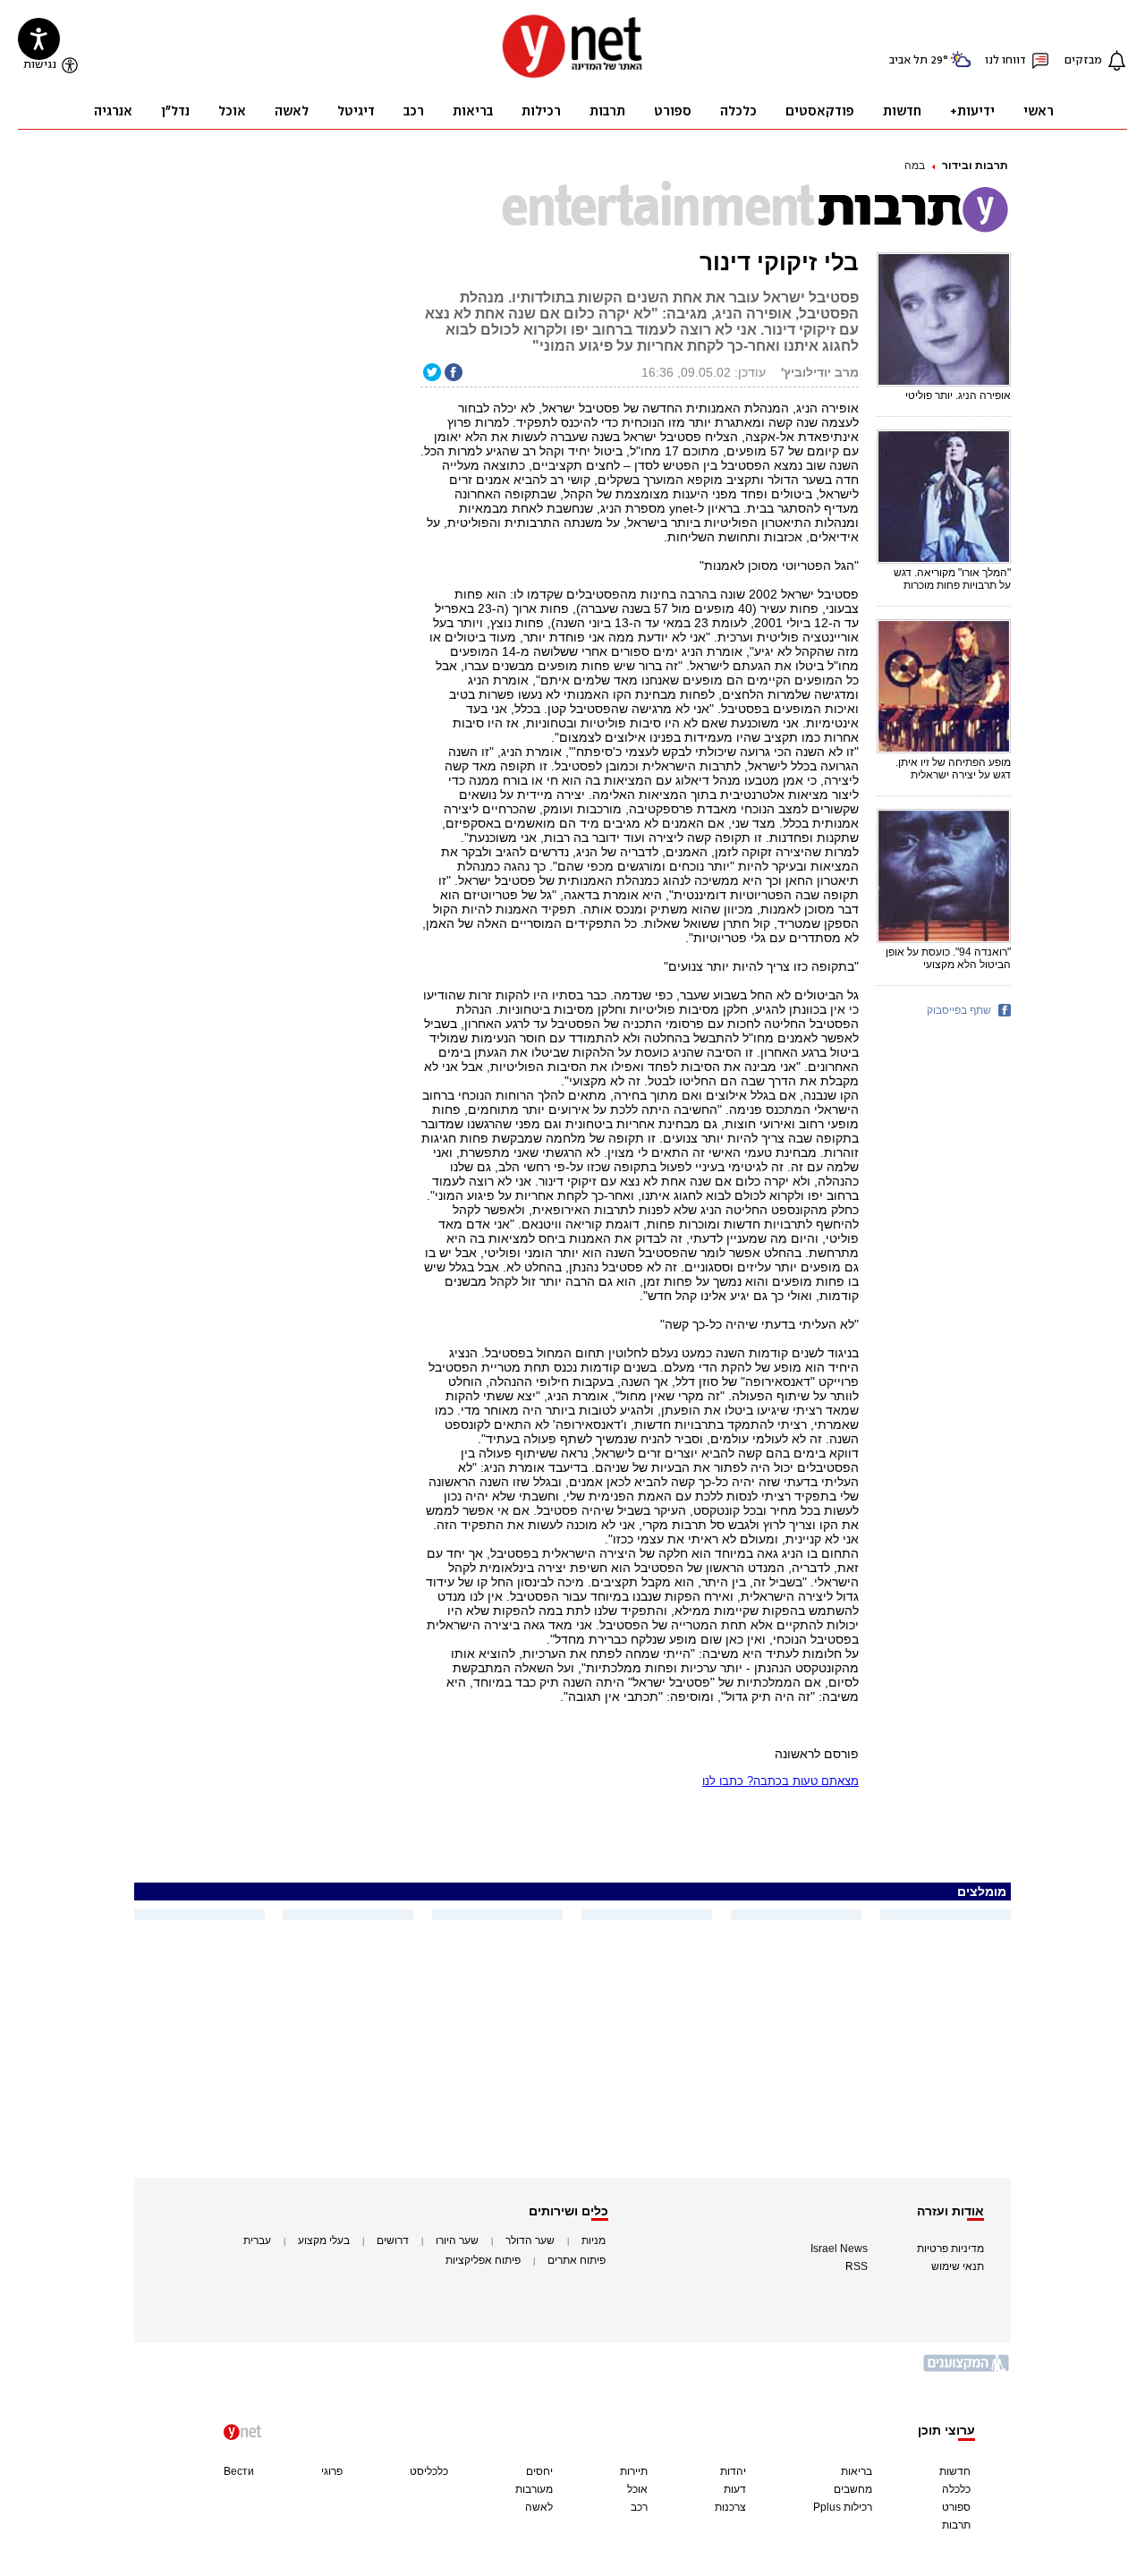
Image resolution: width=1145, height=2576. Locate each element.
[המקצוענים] (967, 2370)
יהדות (733, 2471)
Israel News (839, 2249)
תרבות (956, 2525)
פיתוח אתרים (577, 2260)
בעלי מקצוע (324, 2240)
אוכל (637, 2489)
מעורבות (534, 2489)
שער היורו (457, 2240)
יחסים (539, 2471)
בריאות (857, 2471)
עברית (257, 2240)
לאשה (539, 2507)
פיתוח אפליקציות (483, 2260)
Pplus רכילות (843, 2507)
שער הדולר (530, 2240)
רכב (639, 2507)
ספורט (956, 2507)
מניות (594, 2240)
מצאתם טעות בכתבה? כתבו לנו (780, 1781)
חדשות (955, 2471)
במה (915, 166)
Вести (239, 2471)
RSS (857, 2266)
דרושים (393, 2240)
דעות (735, 2489)
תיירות (634, 2471)
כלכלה (956, 2489)
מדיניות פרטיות (950, 2249)
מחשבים (853, 2489)
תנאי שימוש (958, 2266)
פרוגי (332, 2471)
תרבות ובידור (975, 166)
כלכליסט (429, 2471)
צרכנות (730, 2507)
